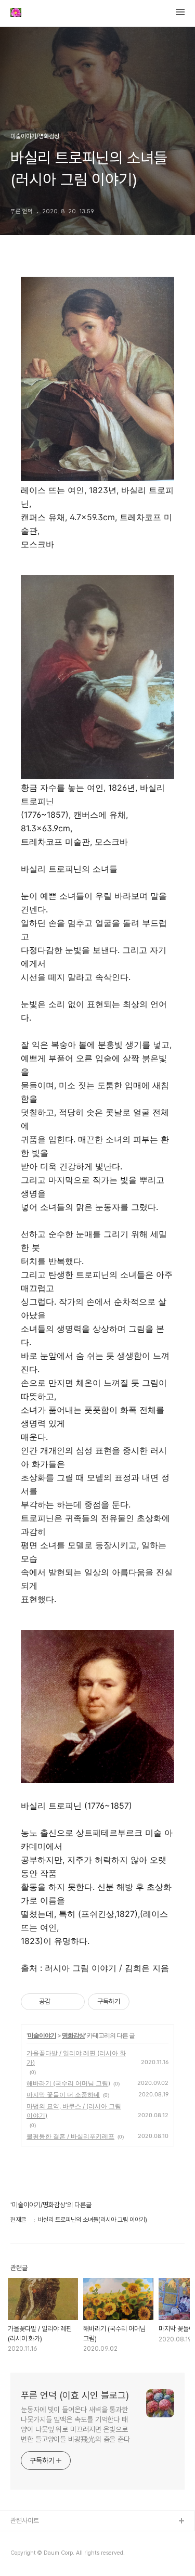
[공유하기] (60, 2002)
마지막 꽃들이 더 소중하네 (63, 2095)
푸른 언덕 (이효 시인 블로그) (75, 2395)
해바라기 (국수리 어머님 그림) (68, 2083)
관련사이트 (25, 2521)
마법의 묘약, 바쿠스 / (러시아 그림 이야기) (74, 2111)
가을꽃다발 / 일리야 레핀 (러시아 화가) (76, 2058)
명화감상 (73, 2035)
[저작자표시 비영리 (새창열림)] (139, 2002)
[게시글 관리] (73, 2002)
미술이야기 (42, 2035)
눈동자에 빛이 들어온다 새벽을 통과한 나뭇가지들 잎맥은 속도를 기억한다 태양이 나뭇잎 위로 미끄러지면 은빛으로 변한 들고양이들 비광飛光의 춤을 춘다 (75, 2424)
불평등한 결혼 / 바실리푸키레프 (70, 2136)
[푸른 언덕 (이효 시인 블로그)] (16, 14)
